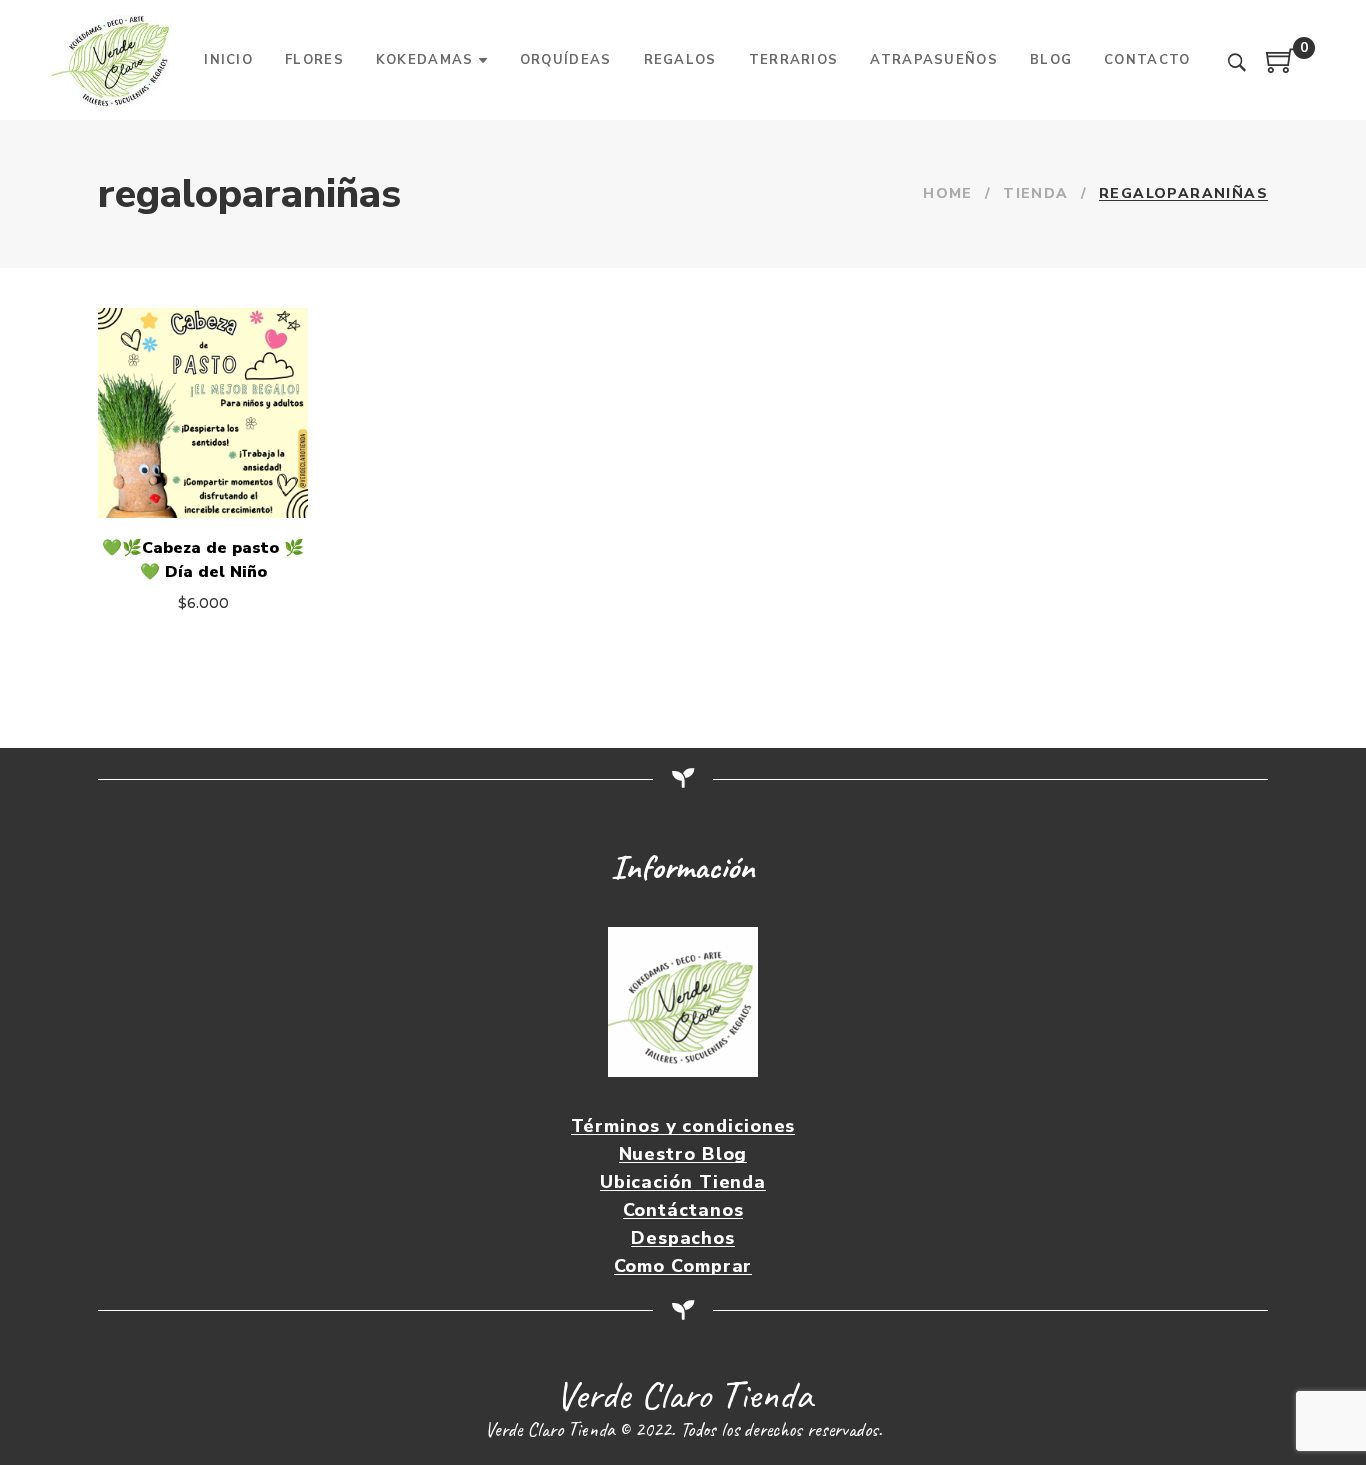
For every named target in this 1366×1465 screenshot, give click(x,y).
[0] (1281, 68)
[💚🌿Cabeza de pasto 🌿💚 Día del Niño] (203, 413)
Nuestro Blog (683, 1154)
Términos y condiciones (683, 1126)
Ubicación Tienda (683, 1182)
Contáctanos (683, 1210)
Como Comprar (683, 1266)
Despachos (683, 1238)
